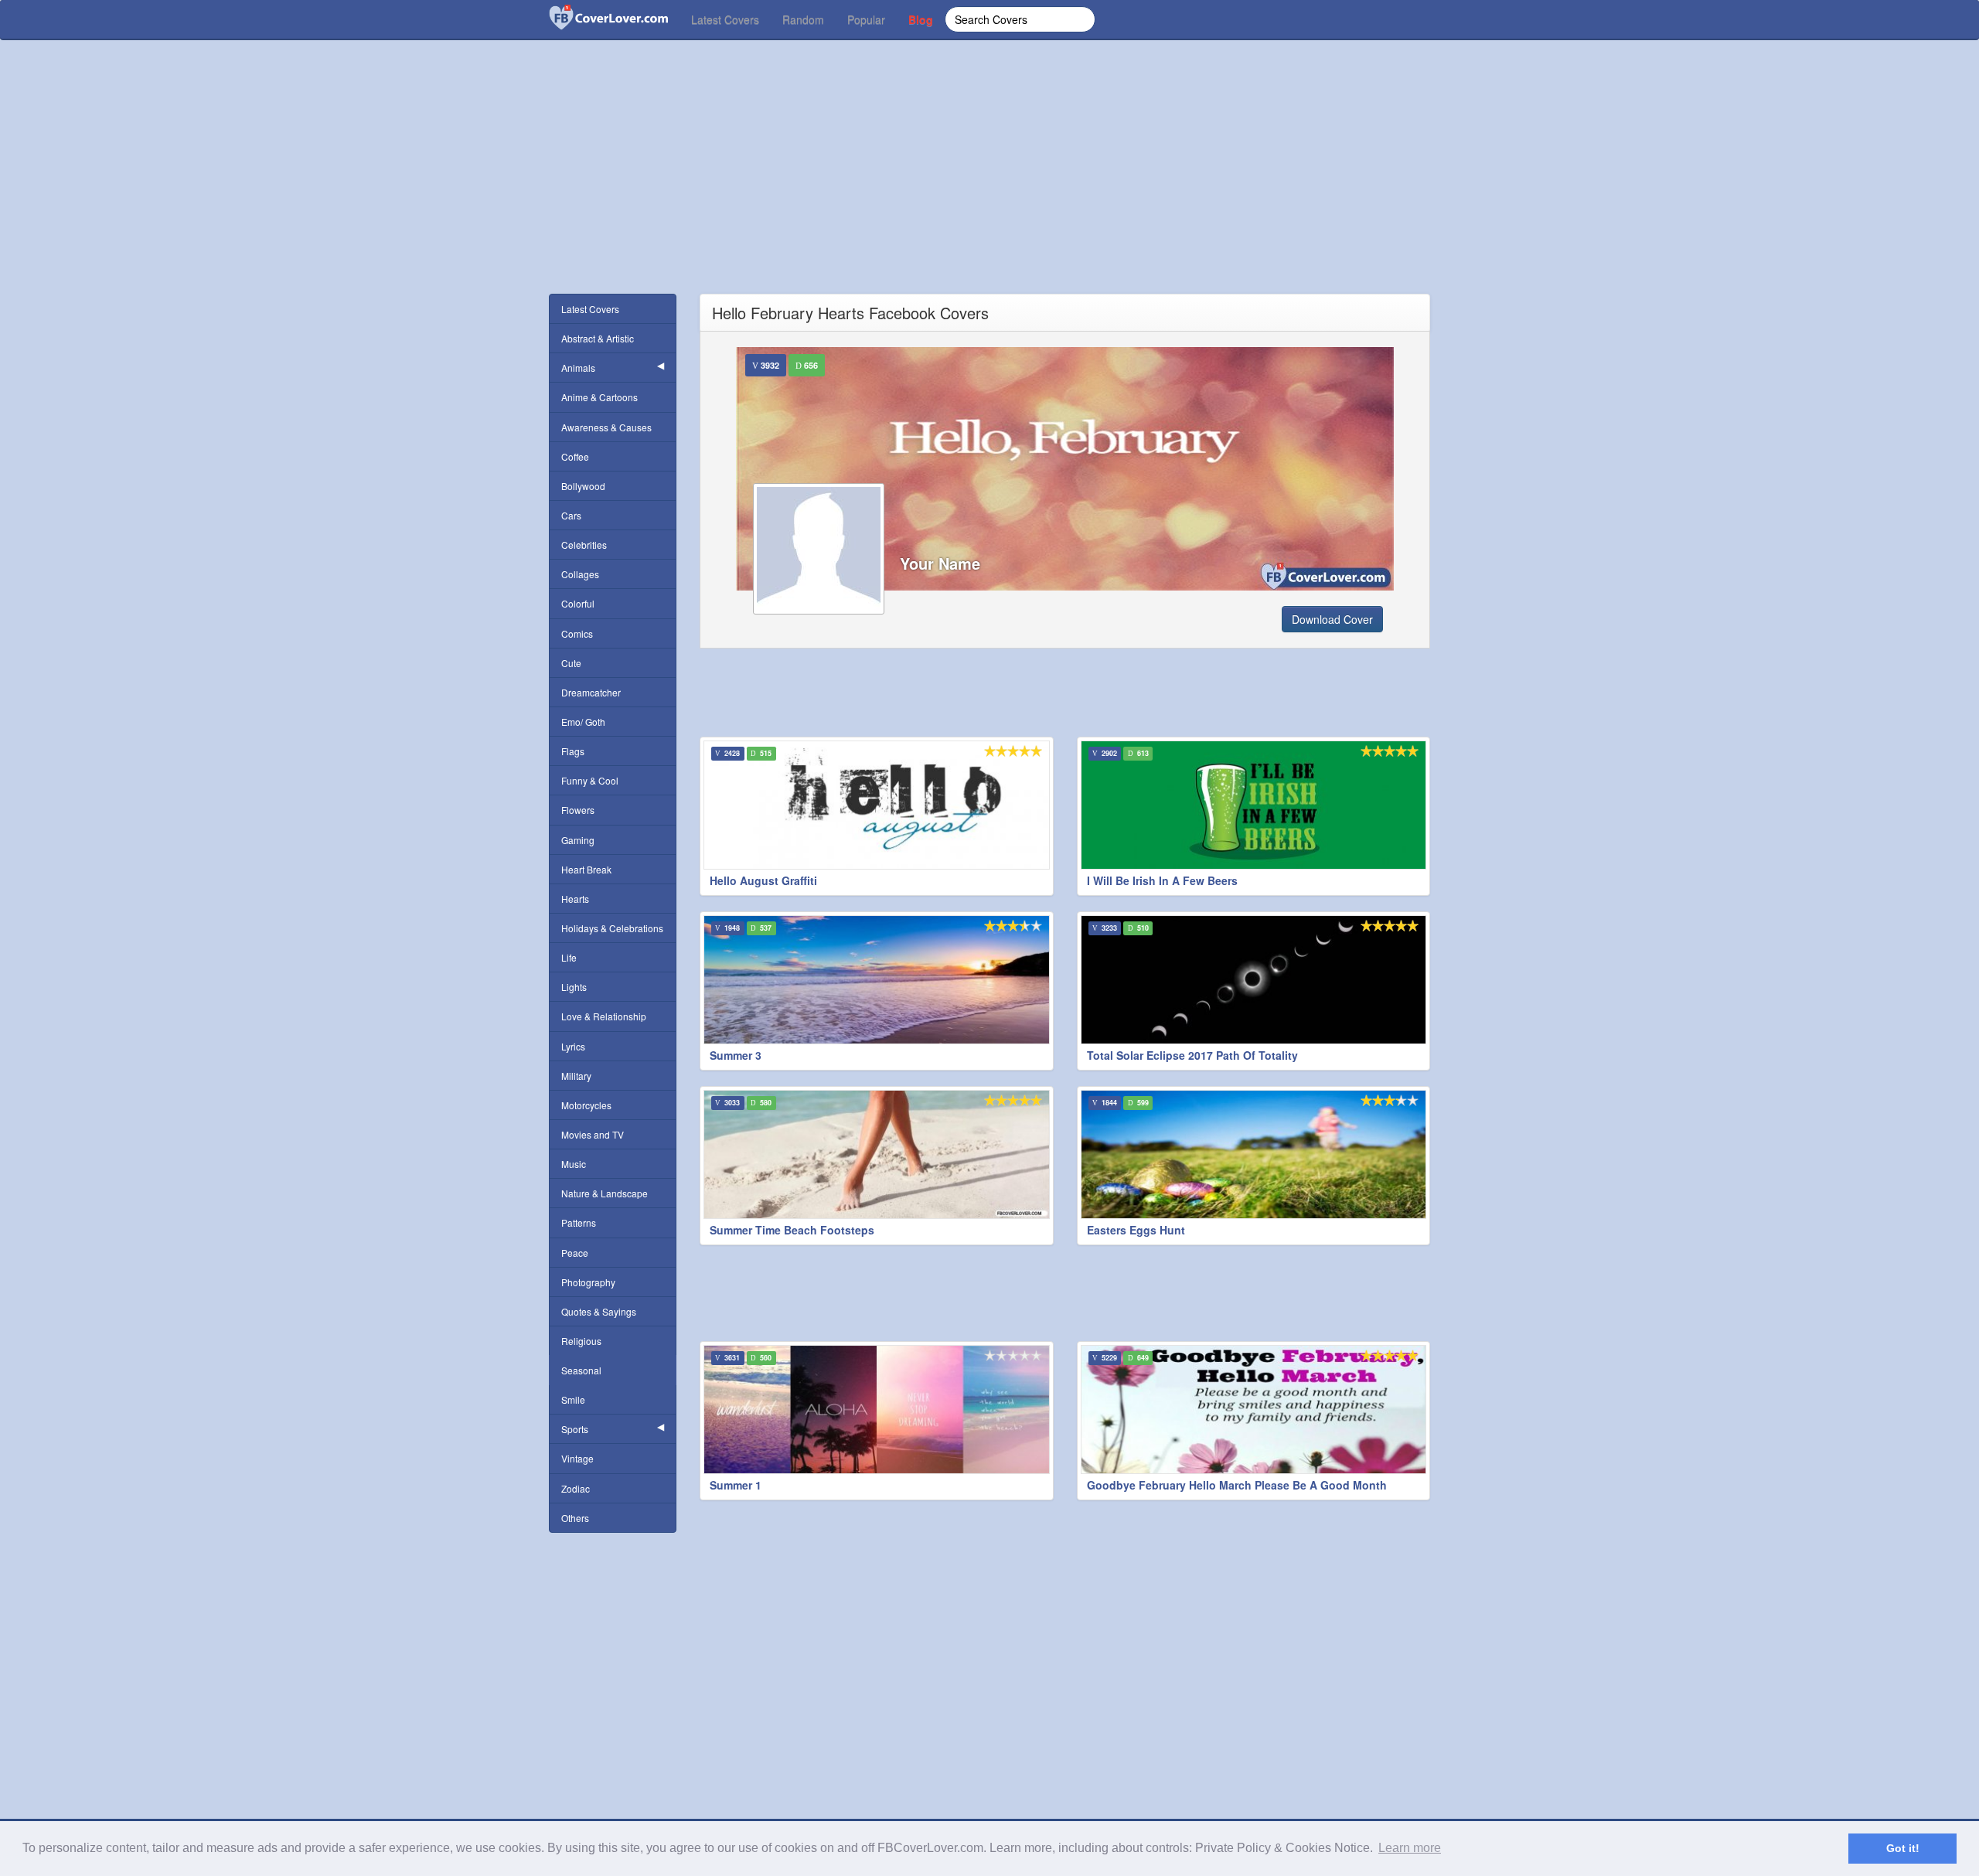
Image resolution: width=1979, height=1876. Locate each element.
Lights (574, 987)
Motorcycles (586, 1105)
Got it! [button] (1903, 1848)
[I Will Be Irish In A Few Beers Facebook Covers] (1254, 805)
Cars (571, 515)
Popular (866, 19)
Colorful (578, 603)
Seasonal (581, 1370)
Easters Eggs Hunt (1136, 1230)
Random (803, 19)
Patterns (579, 1222)
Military (576, 1076)
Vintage (577, 1458)
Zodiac (576, 1488)
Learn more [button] (1410, 1848)
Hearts (575, 899)
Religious (581, 1341)
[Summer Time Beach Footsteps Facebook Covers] (877, 1154)
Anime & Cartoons (599, 397)
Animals (578, 368)
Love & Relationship (604, 1016)
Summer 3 (736, 1055)
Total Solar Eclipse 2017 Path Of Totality (1192, 1055)
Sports (575, 1429)
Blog (921, 19)
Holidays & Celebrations (612, 928)
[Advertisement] (989, 186)
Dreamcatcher (591, 692)
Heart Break (586, 869)
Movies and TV (593, 1134)
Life (569, 957)
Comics (577, 633)
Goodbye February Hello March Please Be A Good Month (1237, 1485)
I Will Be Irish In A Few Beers (1162, 880)
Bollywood (583, 486)
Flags (573, 751)
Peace (575, 1253)
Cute (571, 663)
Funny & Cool (590, 780)
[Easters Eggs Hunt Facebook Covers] (1254, 1154)
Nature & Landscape (605, 1193)
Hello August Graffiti (763, 880)
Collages (580, 574)
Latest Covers (725, 19)
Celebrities (584, 545)
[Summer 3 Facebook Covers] (877, 980)
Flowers (578, 810)
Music (574, 1164)
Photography (588, 1282)
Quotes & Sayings (599, 1311)
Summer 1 (736, 1485)
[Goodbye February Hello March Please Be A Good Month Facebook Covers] (1254, 1410)
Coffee (575, 456)
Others (575, 1518)
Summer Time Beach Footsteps (792, 1230)
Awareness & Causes (606, 427)
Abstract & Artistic (598, 338)
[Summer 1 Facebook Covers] (877, 1410)
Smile (573, 1399)
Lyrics (573, 1046)
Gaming (578, 840)
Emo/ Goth (583, 722)
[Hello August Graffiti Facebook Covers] (877, 805)
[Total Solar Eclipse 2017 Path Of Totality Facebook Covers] (1254, 980)
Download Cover (1332, 619)
